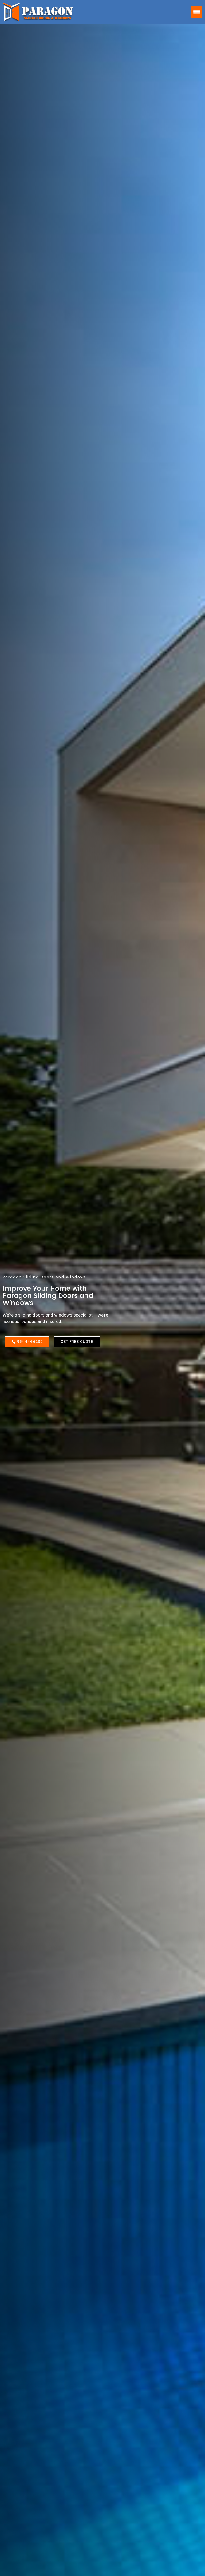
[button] (196, 12)
